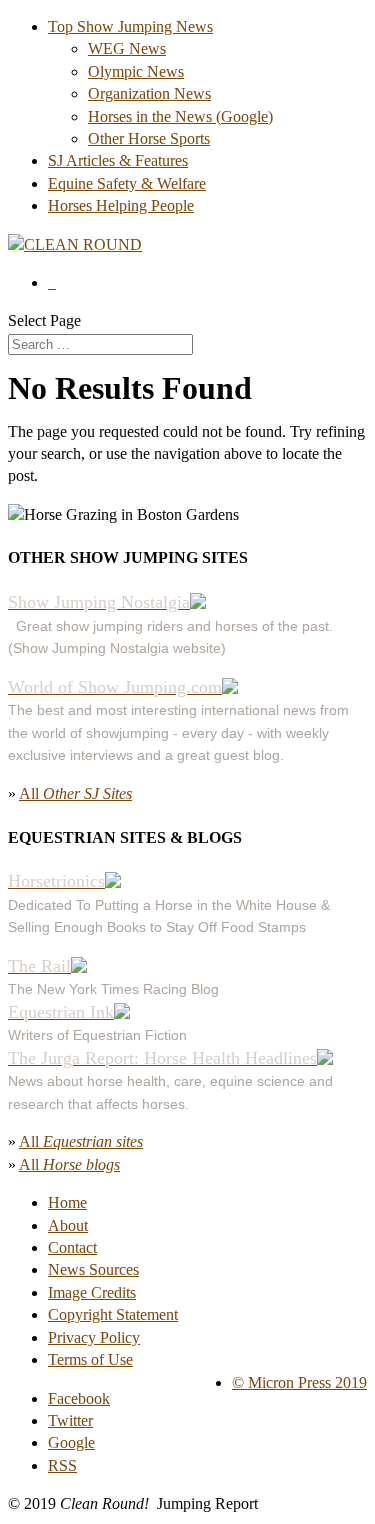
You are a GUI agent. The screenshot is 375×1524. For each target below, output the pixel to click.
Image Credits (92, 1292)
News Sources (93, 1269)
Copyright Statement (113, 1314)
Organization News (149, 93)
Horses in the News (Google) (180, 116)
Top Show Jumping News (130, 26)
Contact (72, 1247)
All (75, 793)
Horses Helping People (121, 205)
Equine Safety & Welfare (127, 183)
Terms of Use (90, 1359)
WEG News (127, 48)
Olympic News (136, 71)
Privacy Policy (94, 1337)
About (68, 1225)
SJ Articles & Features (118, 160)
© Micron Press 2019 (299, 1382)
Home (67, 1202)
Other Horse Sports (149, 138)
